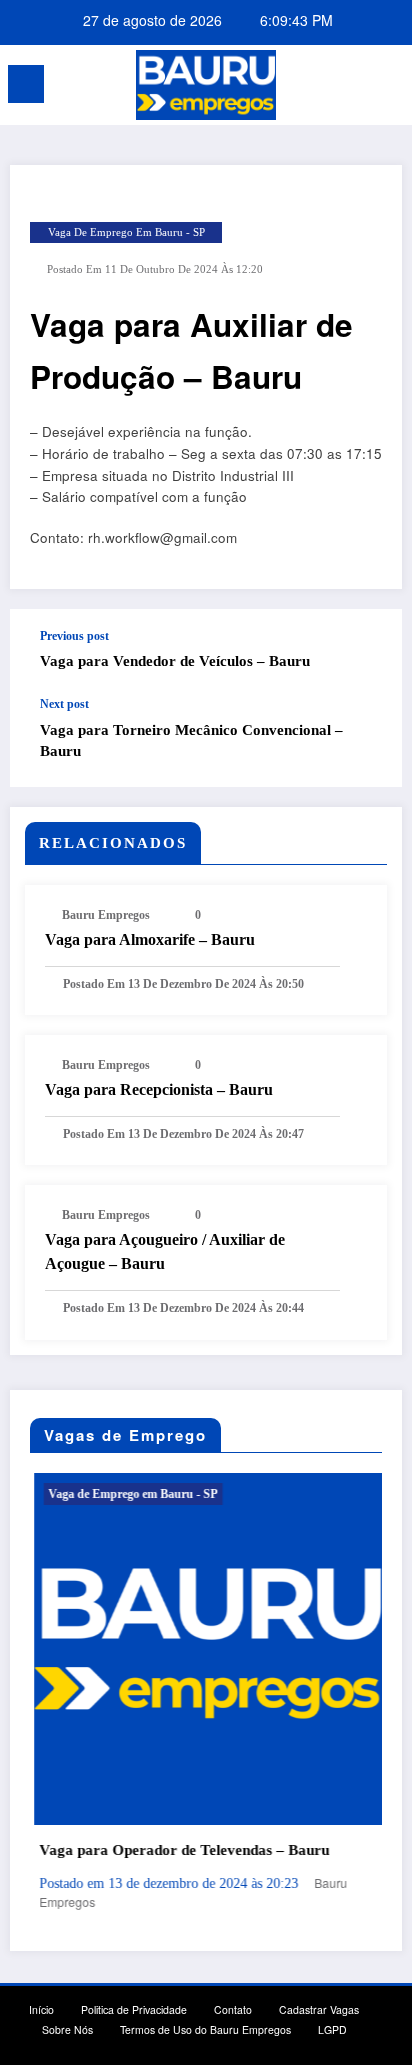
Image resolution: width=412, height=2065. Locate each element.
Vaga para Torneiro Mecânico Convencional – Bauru (191, 740)
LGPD (332, 2029)
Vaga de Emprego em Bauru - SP (126, 232)
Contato (233, 2009)
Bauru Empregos (106, 915)
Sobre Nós (67, 2029)
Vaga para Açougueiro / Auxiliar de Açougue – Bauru (165, 1251)
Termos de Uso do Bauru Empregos (205, 2029)
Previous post (74, 636)
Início (41, 2009)
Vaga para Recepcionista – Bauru (159, 1089)
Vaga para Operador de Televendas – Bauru (181, 1850)
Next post (64, 704)
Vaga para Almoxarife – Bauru (150, 939)
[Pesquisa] (352, 87)
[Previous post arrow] (366, 653)
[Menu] (26, 84)
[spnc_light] (386, 88)
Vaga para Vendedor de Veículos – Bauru (175, 661)
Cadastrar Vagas (319, 2009)
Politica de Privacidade (134, 2009)
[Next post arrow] (366, 742)
